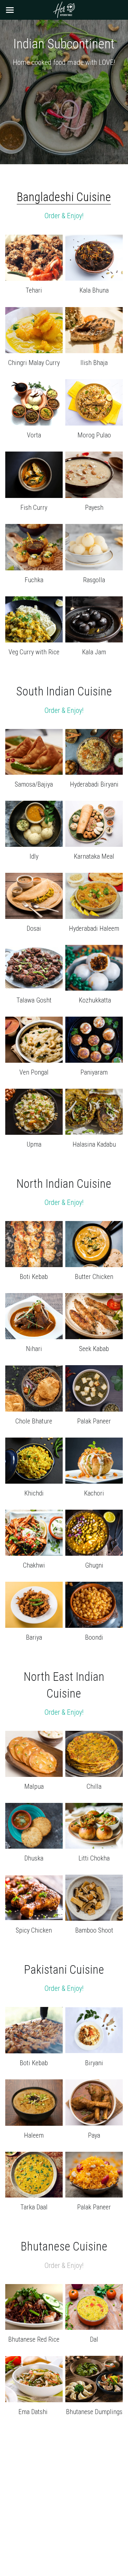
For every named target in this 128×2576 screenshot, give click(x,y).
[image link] (64, 9)
